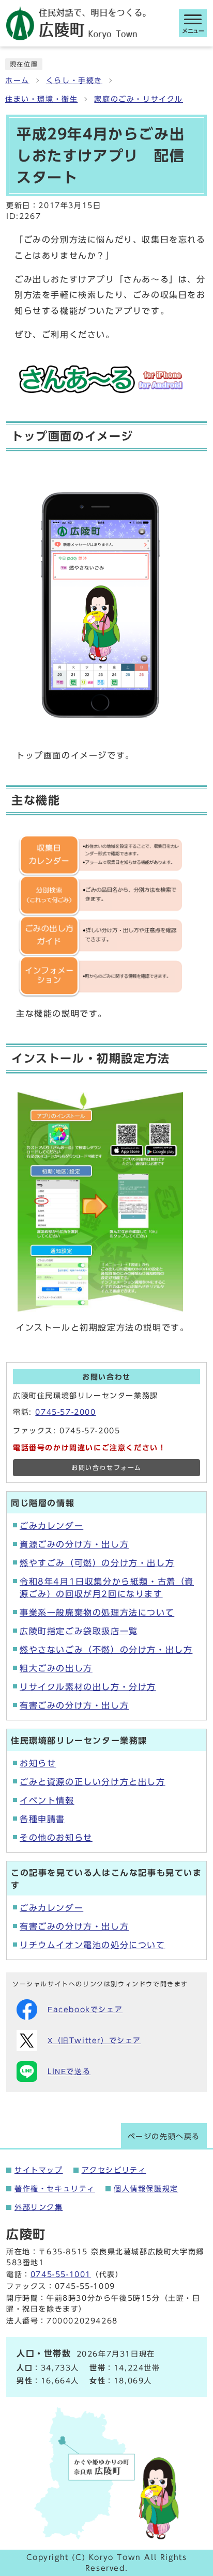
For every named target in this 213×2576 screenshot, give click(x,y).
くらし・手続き (74, 81)
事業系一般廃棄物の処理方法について (97, 1613)
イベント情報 (47, 1800)
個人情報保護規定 (146, 2189)
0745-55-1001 (61, 2274)
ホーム (17, 81)
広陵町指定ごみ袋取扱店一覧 (79, 1631)
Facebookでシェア (85, 2010)
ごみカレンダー (51, 1526)
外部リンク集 (39, 2207)
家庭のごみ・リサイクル (139, 99)
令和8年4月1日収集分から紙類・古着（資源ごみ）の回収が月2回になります (107, 1588)
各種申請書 (42, 1819)
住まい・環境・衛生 (41, 99)
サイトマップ (39, 2170)
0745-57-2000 (65, 1412)
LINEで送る (69, 2072)
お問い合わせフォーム (106, 1468)
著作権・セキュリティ (55, 2189)
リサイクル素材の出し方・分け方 (88, 1687)
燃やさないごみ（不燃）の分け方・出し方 (106, 1650)
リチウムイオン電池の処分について (93, 1945)
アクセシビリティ (114, 2170)
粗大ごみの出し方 (56, 1668)
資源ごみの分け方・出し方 (74, 1544)
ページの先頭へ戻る (164, 2137)
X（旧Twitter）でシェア (94, 2041)
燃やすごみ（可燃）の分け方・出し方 (97, 1563)
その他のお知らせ (56, 1838)
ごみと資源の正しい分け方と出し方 (93, 1782)
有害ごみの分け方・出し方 (74, 1705)
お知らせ (38, 1763)
